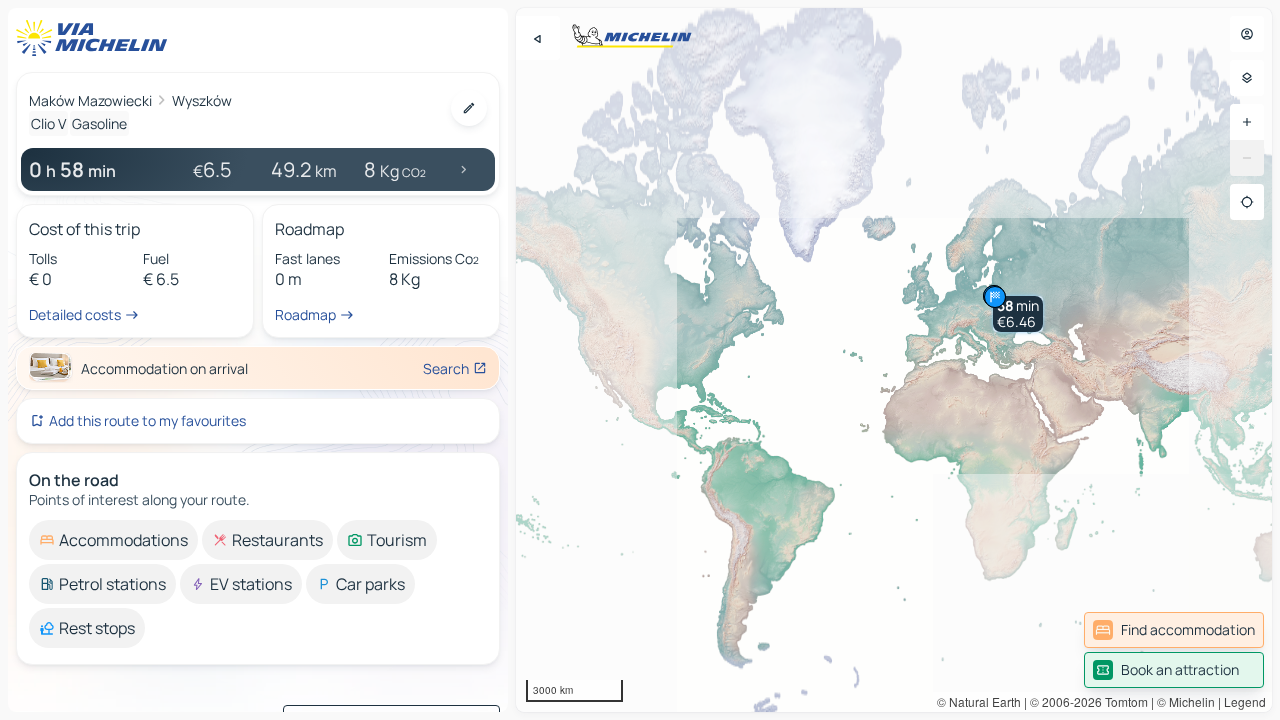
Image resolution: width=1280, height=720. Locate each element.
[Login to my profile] (1247, 34)
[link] (1174, 630)
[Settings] (1247, 78)
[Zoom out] (1247, 158)
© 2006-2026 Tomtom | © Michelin (1122, 701)
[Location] (1247, 202)
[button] (1018, 314)
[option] (113, 540)
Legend (1245, 701)
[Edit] (469, 108)
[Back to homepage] (96, 38)
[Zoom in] (1247, 122)
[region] (894, 360)
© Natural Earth (979, 701)
